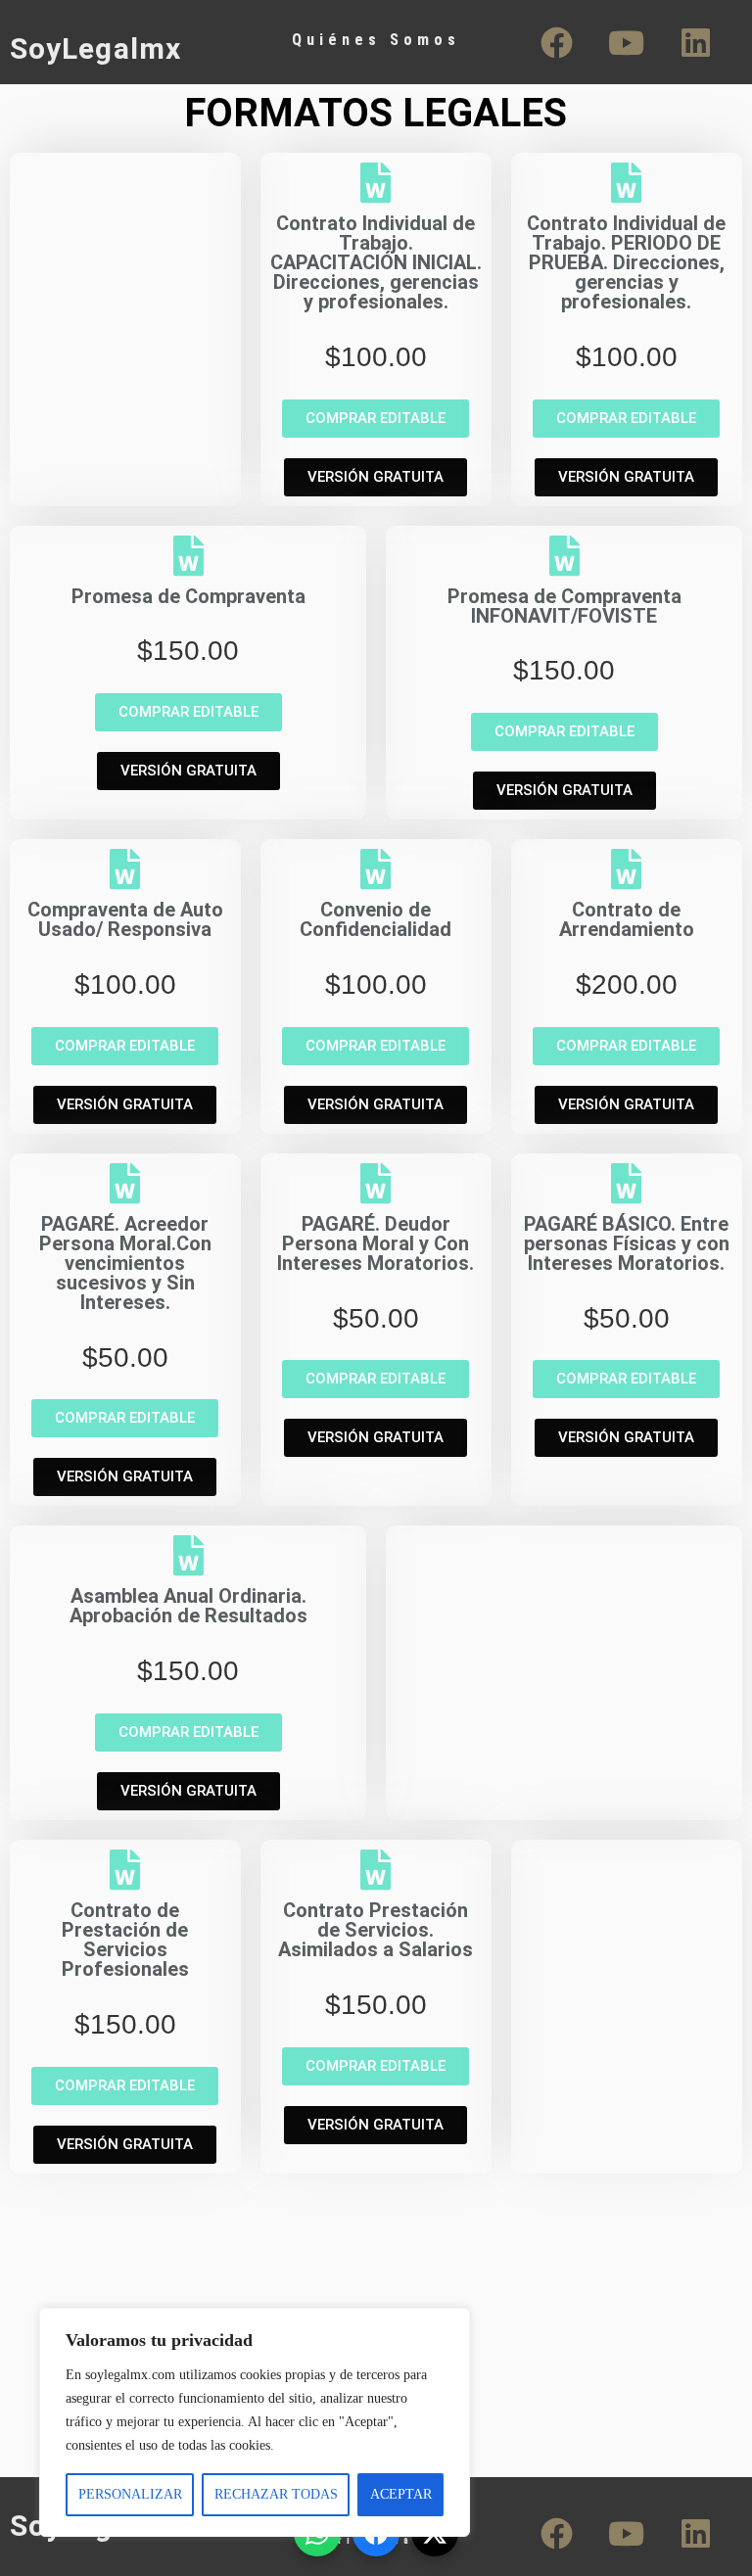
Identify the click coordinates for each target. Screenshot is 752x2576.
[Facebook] (557, 42)
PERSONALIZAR (130, 2494)
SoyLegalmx (95, 48)
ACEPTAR (401, 2494)
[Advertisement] (125, 260)
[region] (255, 2422)
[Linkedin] (696, 42)
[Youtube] (627, 42)
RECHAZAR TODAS (276, 2494)
